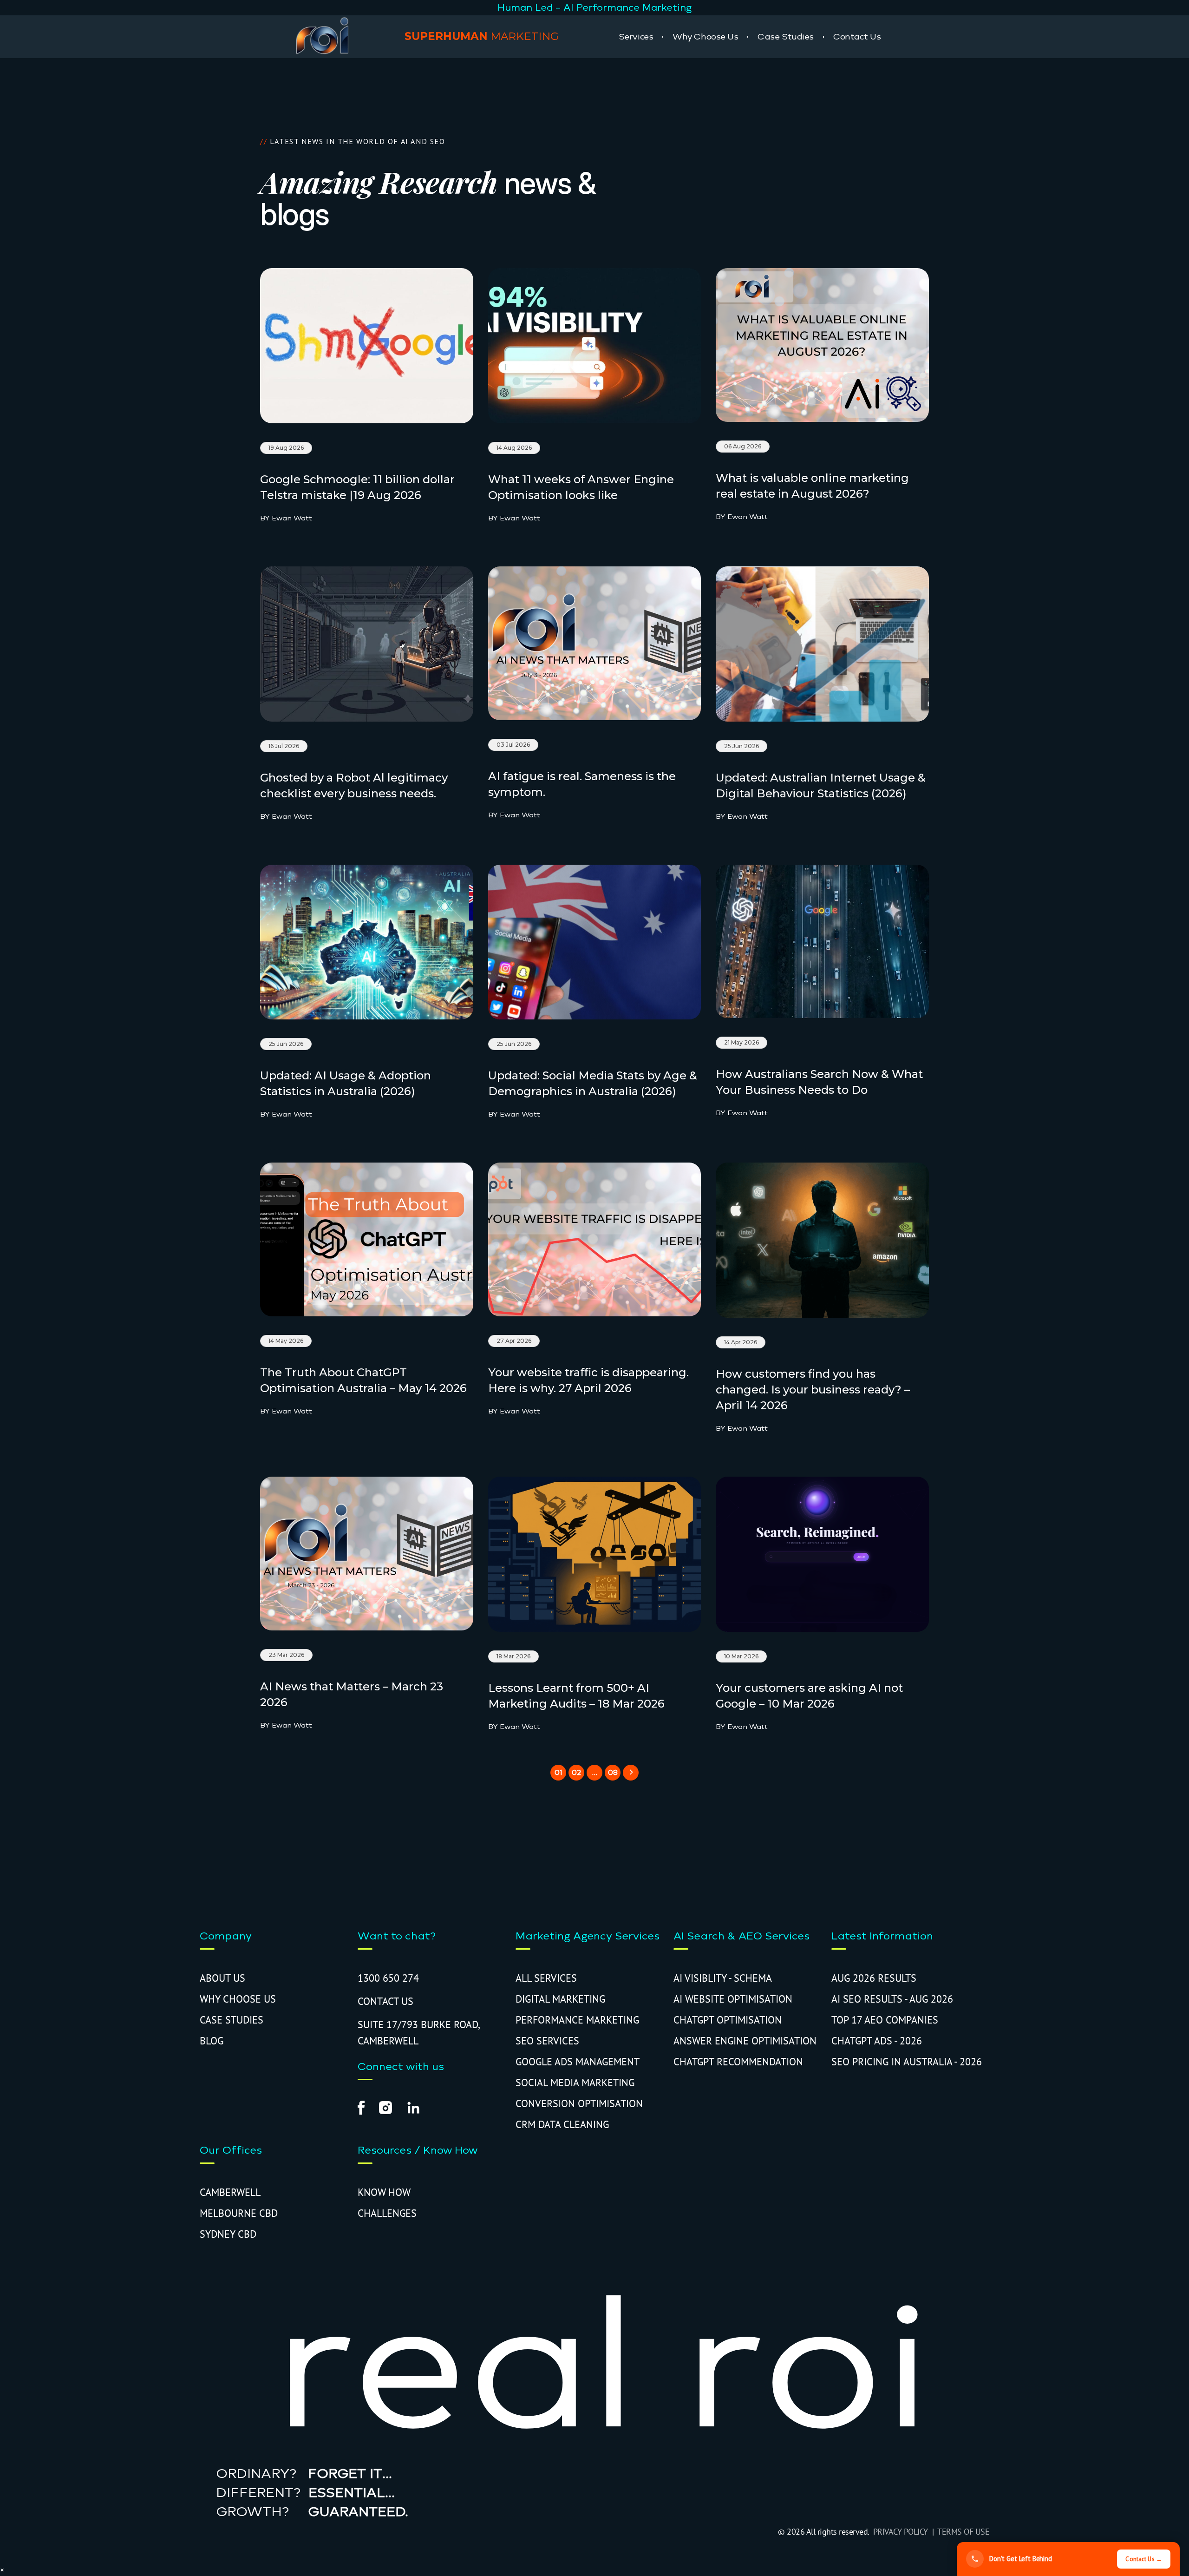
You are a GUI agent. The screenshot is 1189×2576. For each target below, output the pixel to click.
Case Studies (786, 37)
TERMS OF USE (963, 2532)
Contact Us (857, 37)
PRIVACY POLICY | (905, 2532)
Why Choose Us (705, 37)
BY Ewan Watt (286, 518)
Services (636, 37)
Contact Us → (1144, 2559)
